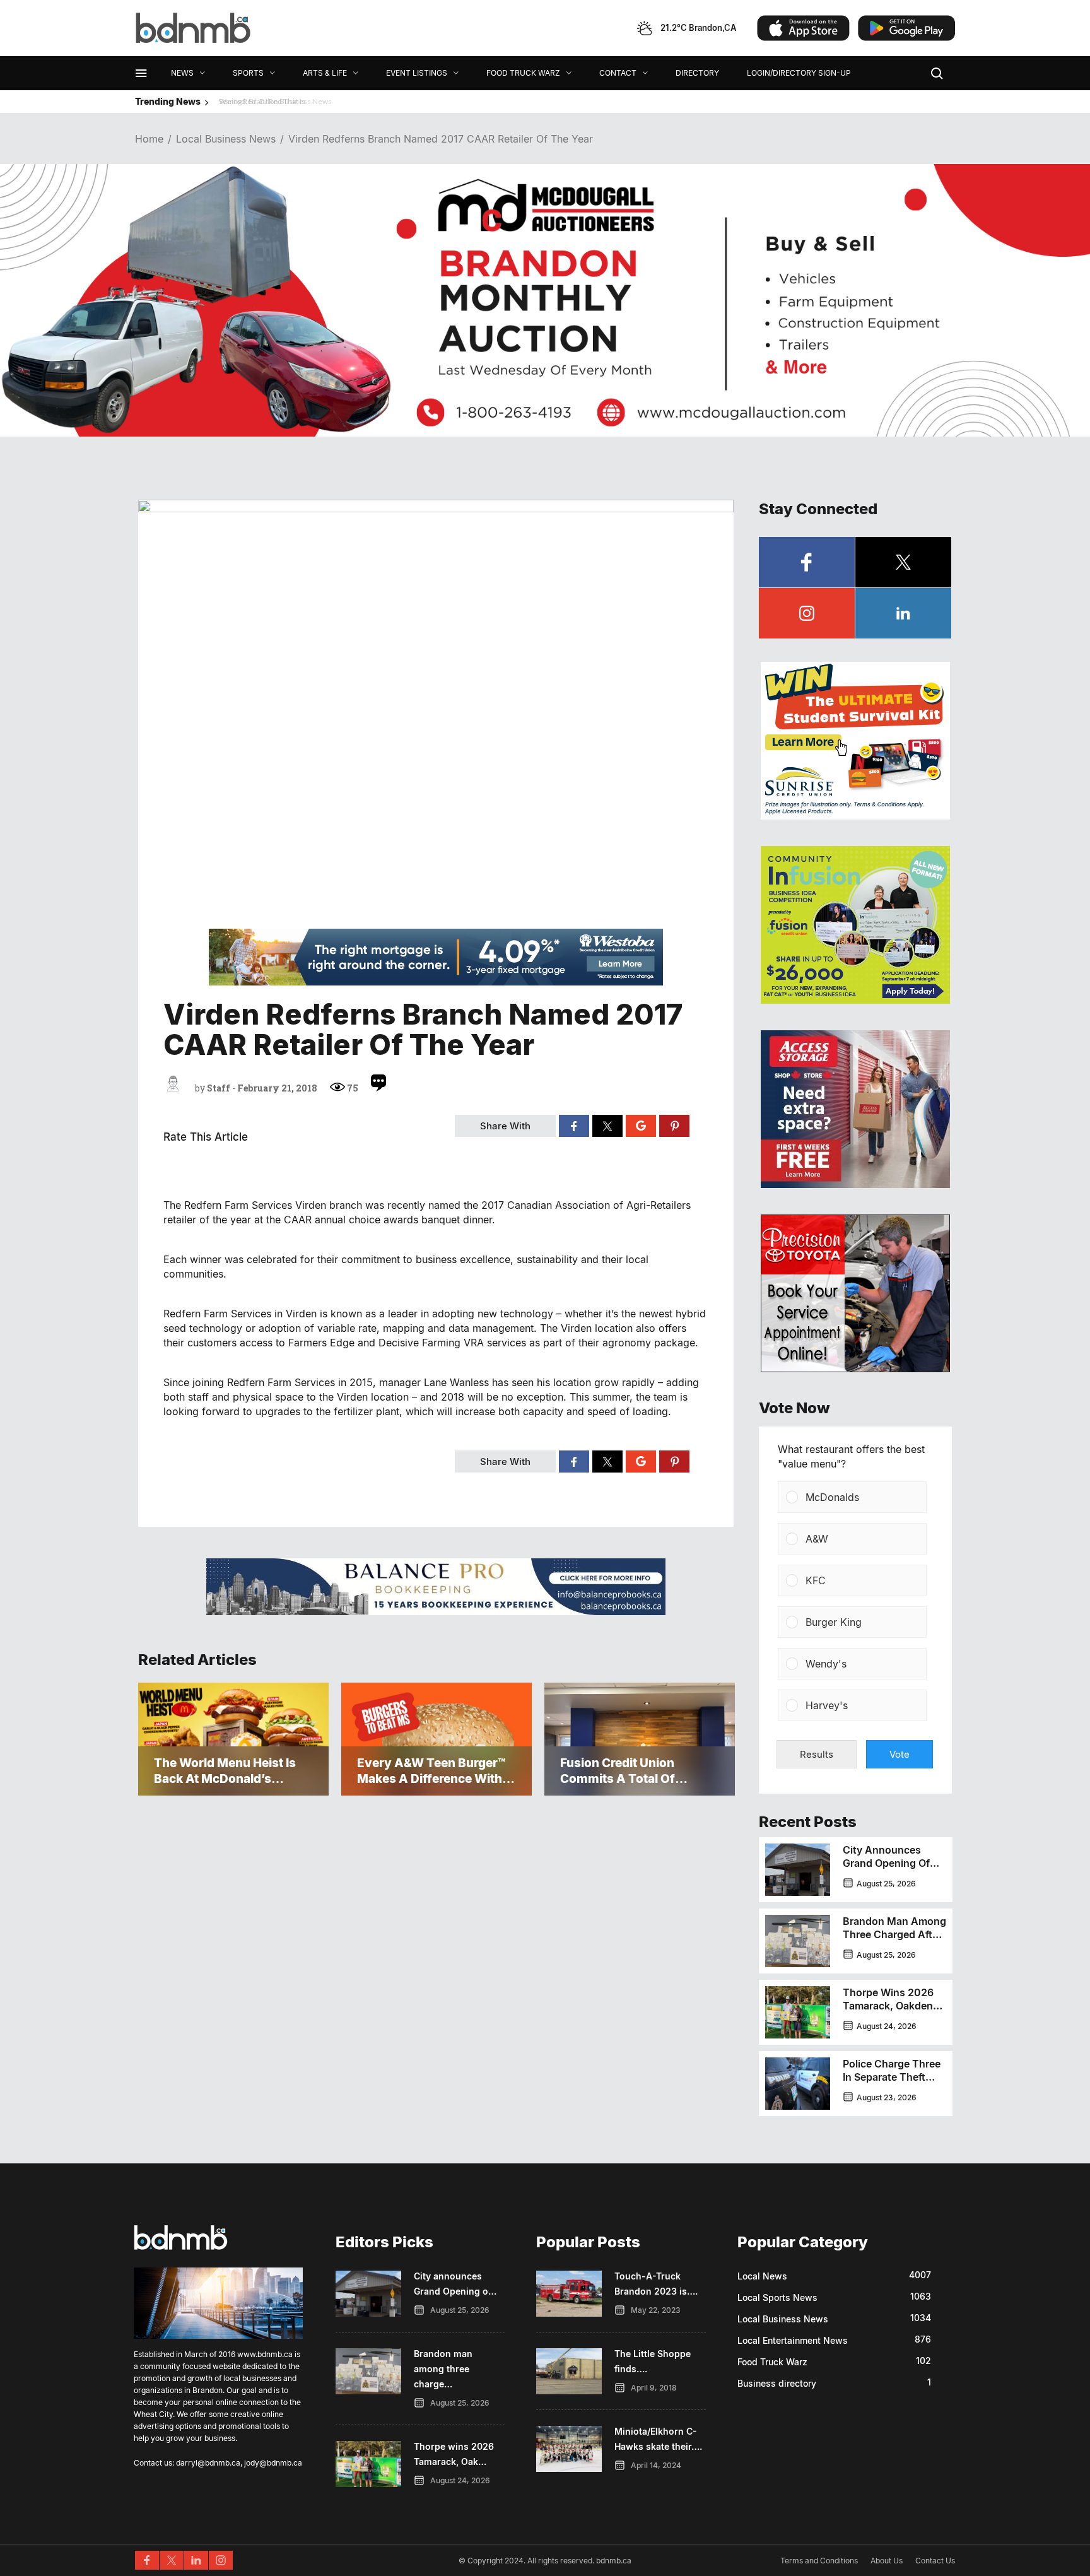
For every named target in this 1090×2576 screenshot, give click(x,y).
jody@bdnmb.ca (273, 2463)
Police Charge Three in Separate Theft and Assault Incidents (892, 2084)
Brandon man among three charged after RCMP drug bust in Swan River (894, 1941)
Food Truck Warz (772, 2362)
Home (149, 139)
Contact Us (935, 2561)
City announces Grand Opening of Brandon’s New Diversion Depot (886, 1870)
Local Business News (226, 139)
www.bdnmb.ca (265, 2354)
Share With (505, 1126)
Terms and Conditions (819, 2561)
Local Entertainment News (793, 2340)
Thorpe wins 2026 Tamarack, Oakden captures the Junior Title (893, 2012)
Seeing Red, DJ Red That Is (256, 101)
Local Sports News (777, 2297)
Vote (900, 1754)
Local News (762, 2276)
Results (817, 1754)
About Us (887, 2561)
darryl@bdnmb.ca (208, 2463)
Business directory (777, 2383)
